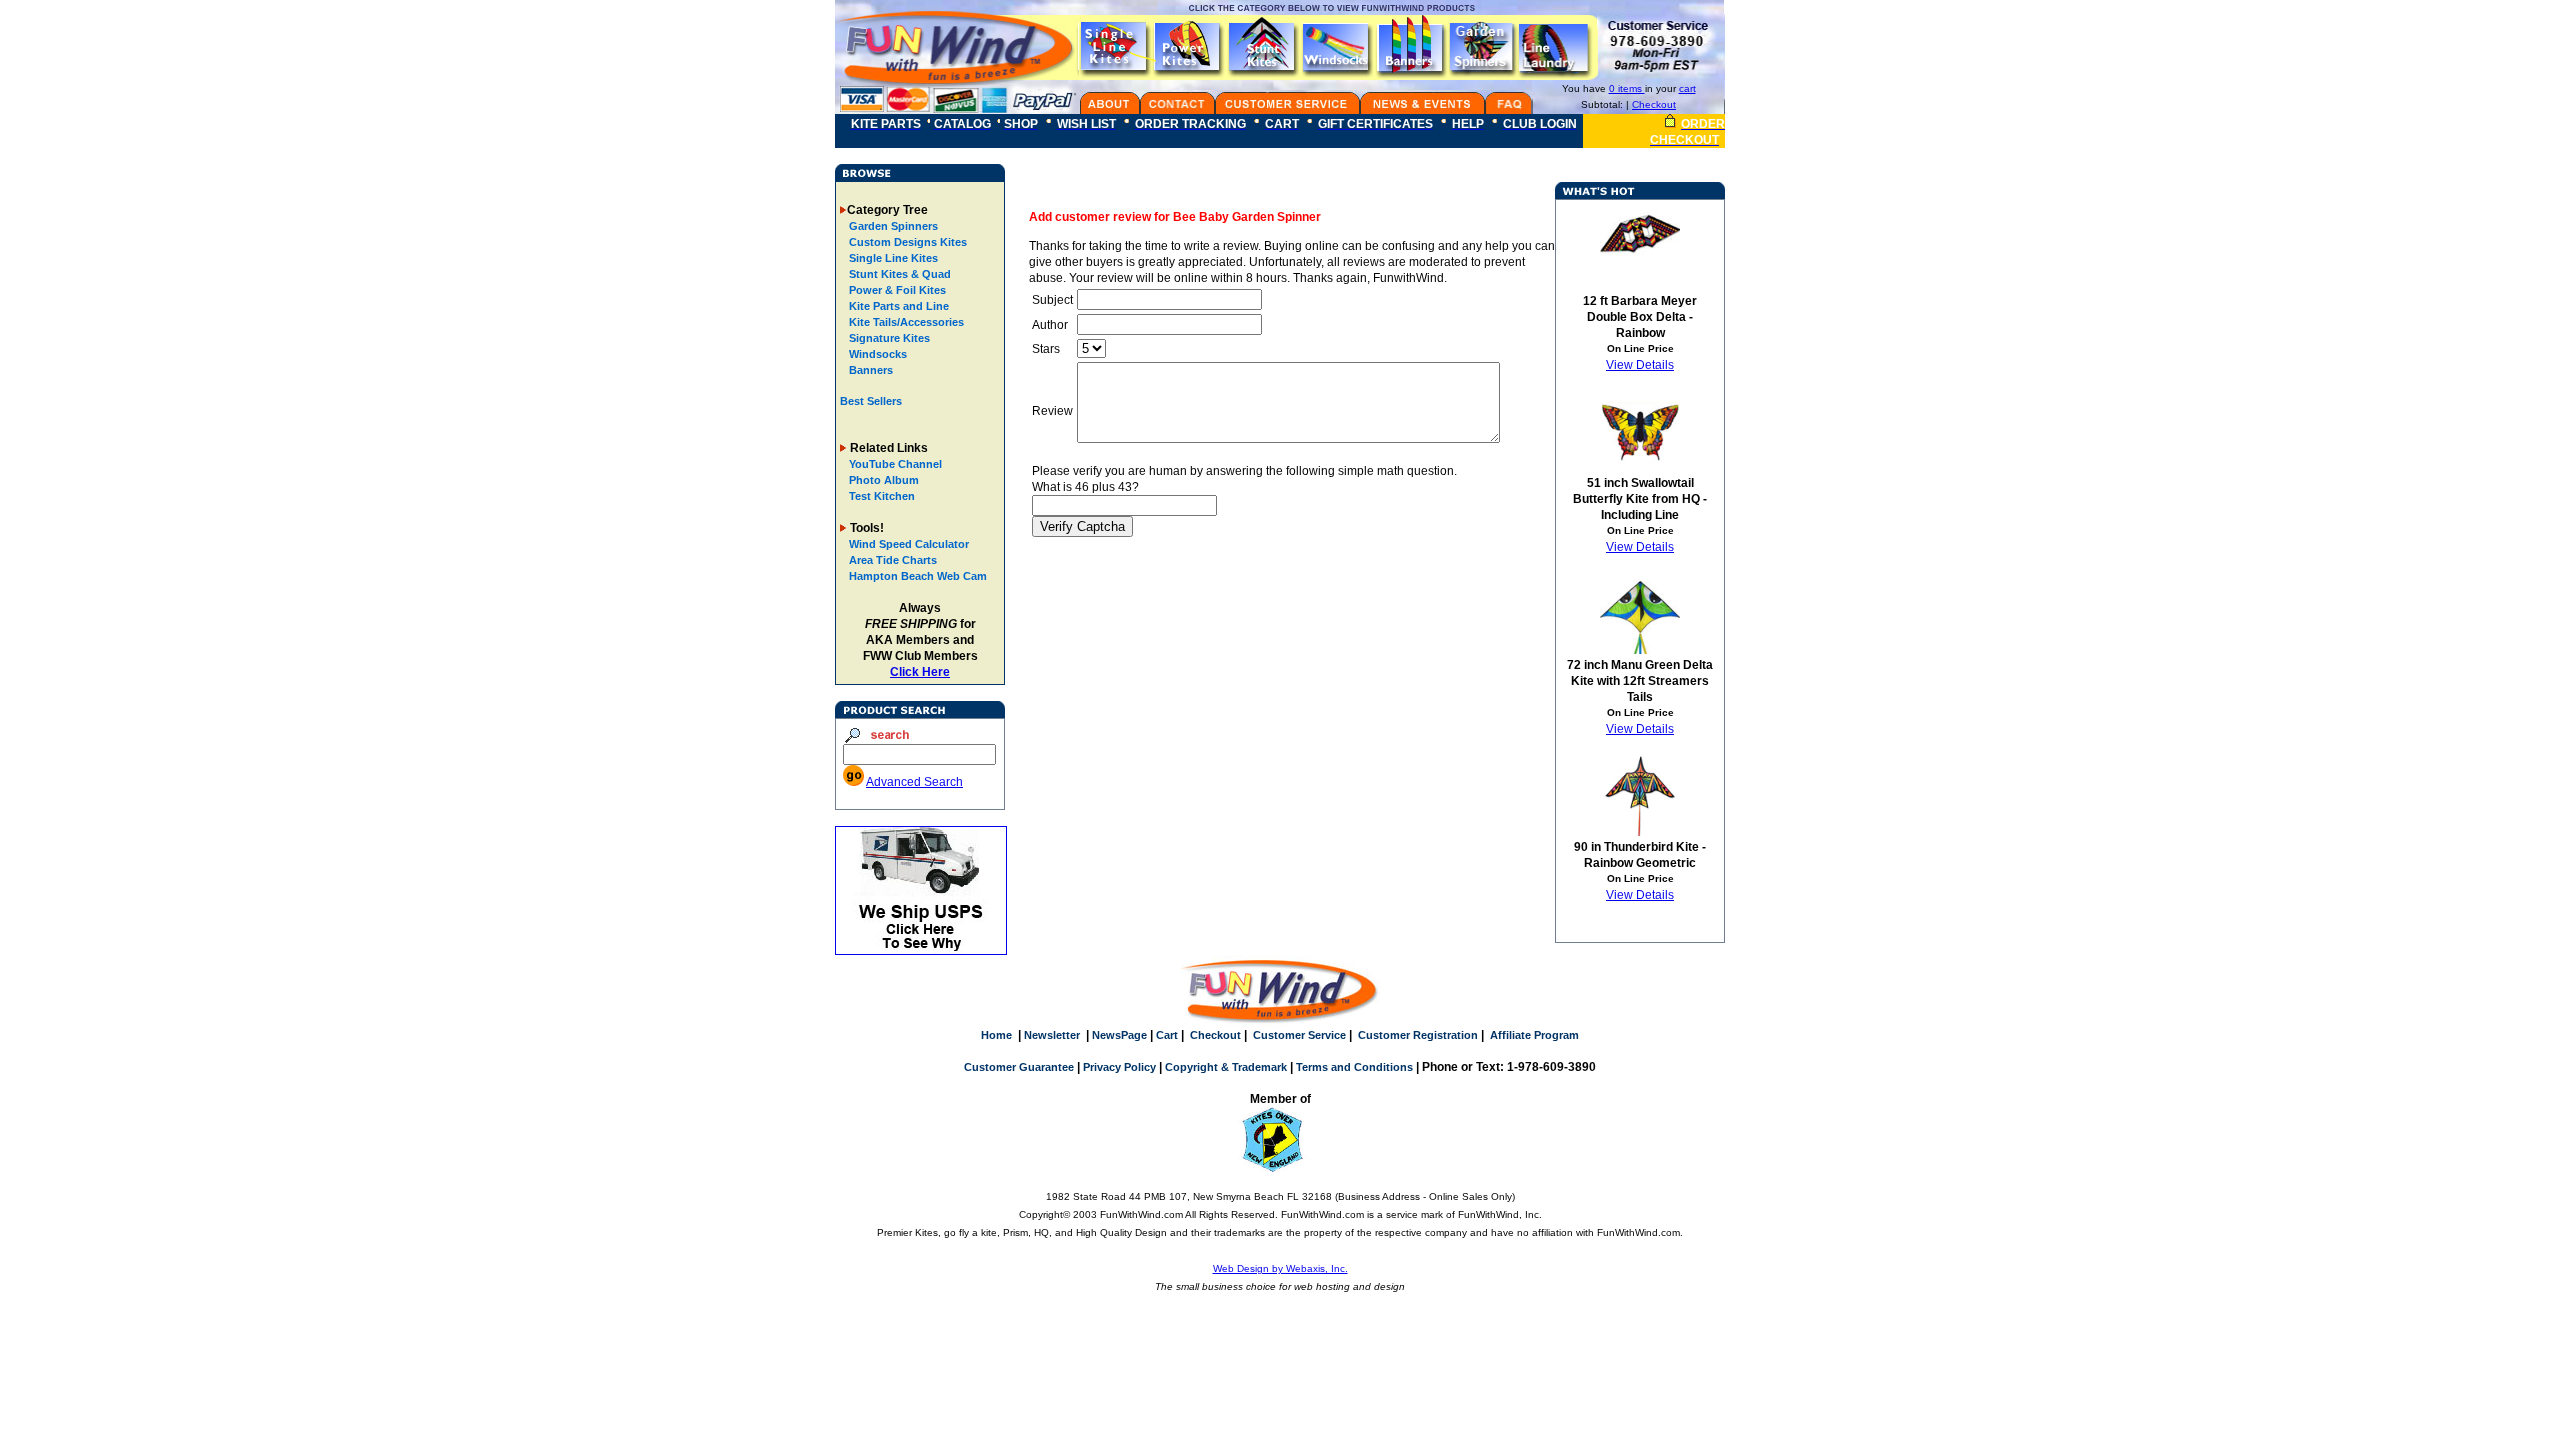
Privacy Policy (1119, 1067)
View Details (1640, 365)
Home (996, 1035)
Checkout (1654, 104)
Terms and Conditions (1354, 1067)
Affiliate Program (1534, 1035)
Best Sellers (871, 401)
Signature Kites (888, 338)
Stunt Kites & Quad (898, 274)
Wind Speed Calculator (909, 544)
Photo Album (884, 480)
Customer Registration (1418, 1035)
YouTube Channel (895, 464)
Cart (1167, 1035)
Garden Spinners (892, 226)
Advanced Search (914, 782)
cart (1687, 88)
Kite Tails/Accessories (905, 322)
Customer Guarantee (1019, 1067)
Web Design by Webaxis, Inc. (1280, 1268)
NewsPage (1119, 1035)
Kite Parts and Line (897, 306)
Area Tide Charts (893, 560)
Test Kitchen (882, 496)
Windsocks (876, 354)
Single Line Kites (892, 258)
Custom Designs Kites (906, 242)
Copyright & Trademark (1226, 1067)
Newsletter (1052, 1035)
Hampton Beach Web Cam (918, 576)
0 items (1627, 88)
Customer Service (1299, 1035)
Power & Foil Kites (896, 290)
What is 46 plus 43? (1085, 487)
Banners (869, 370)
